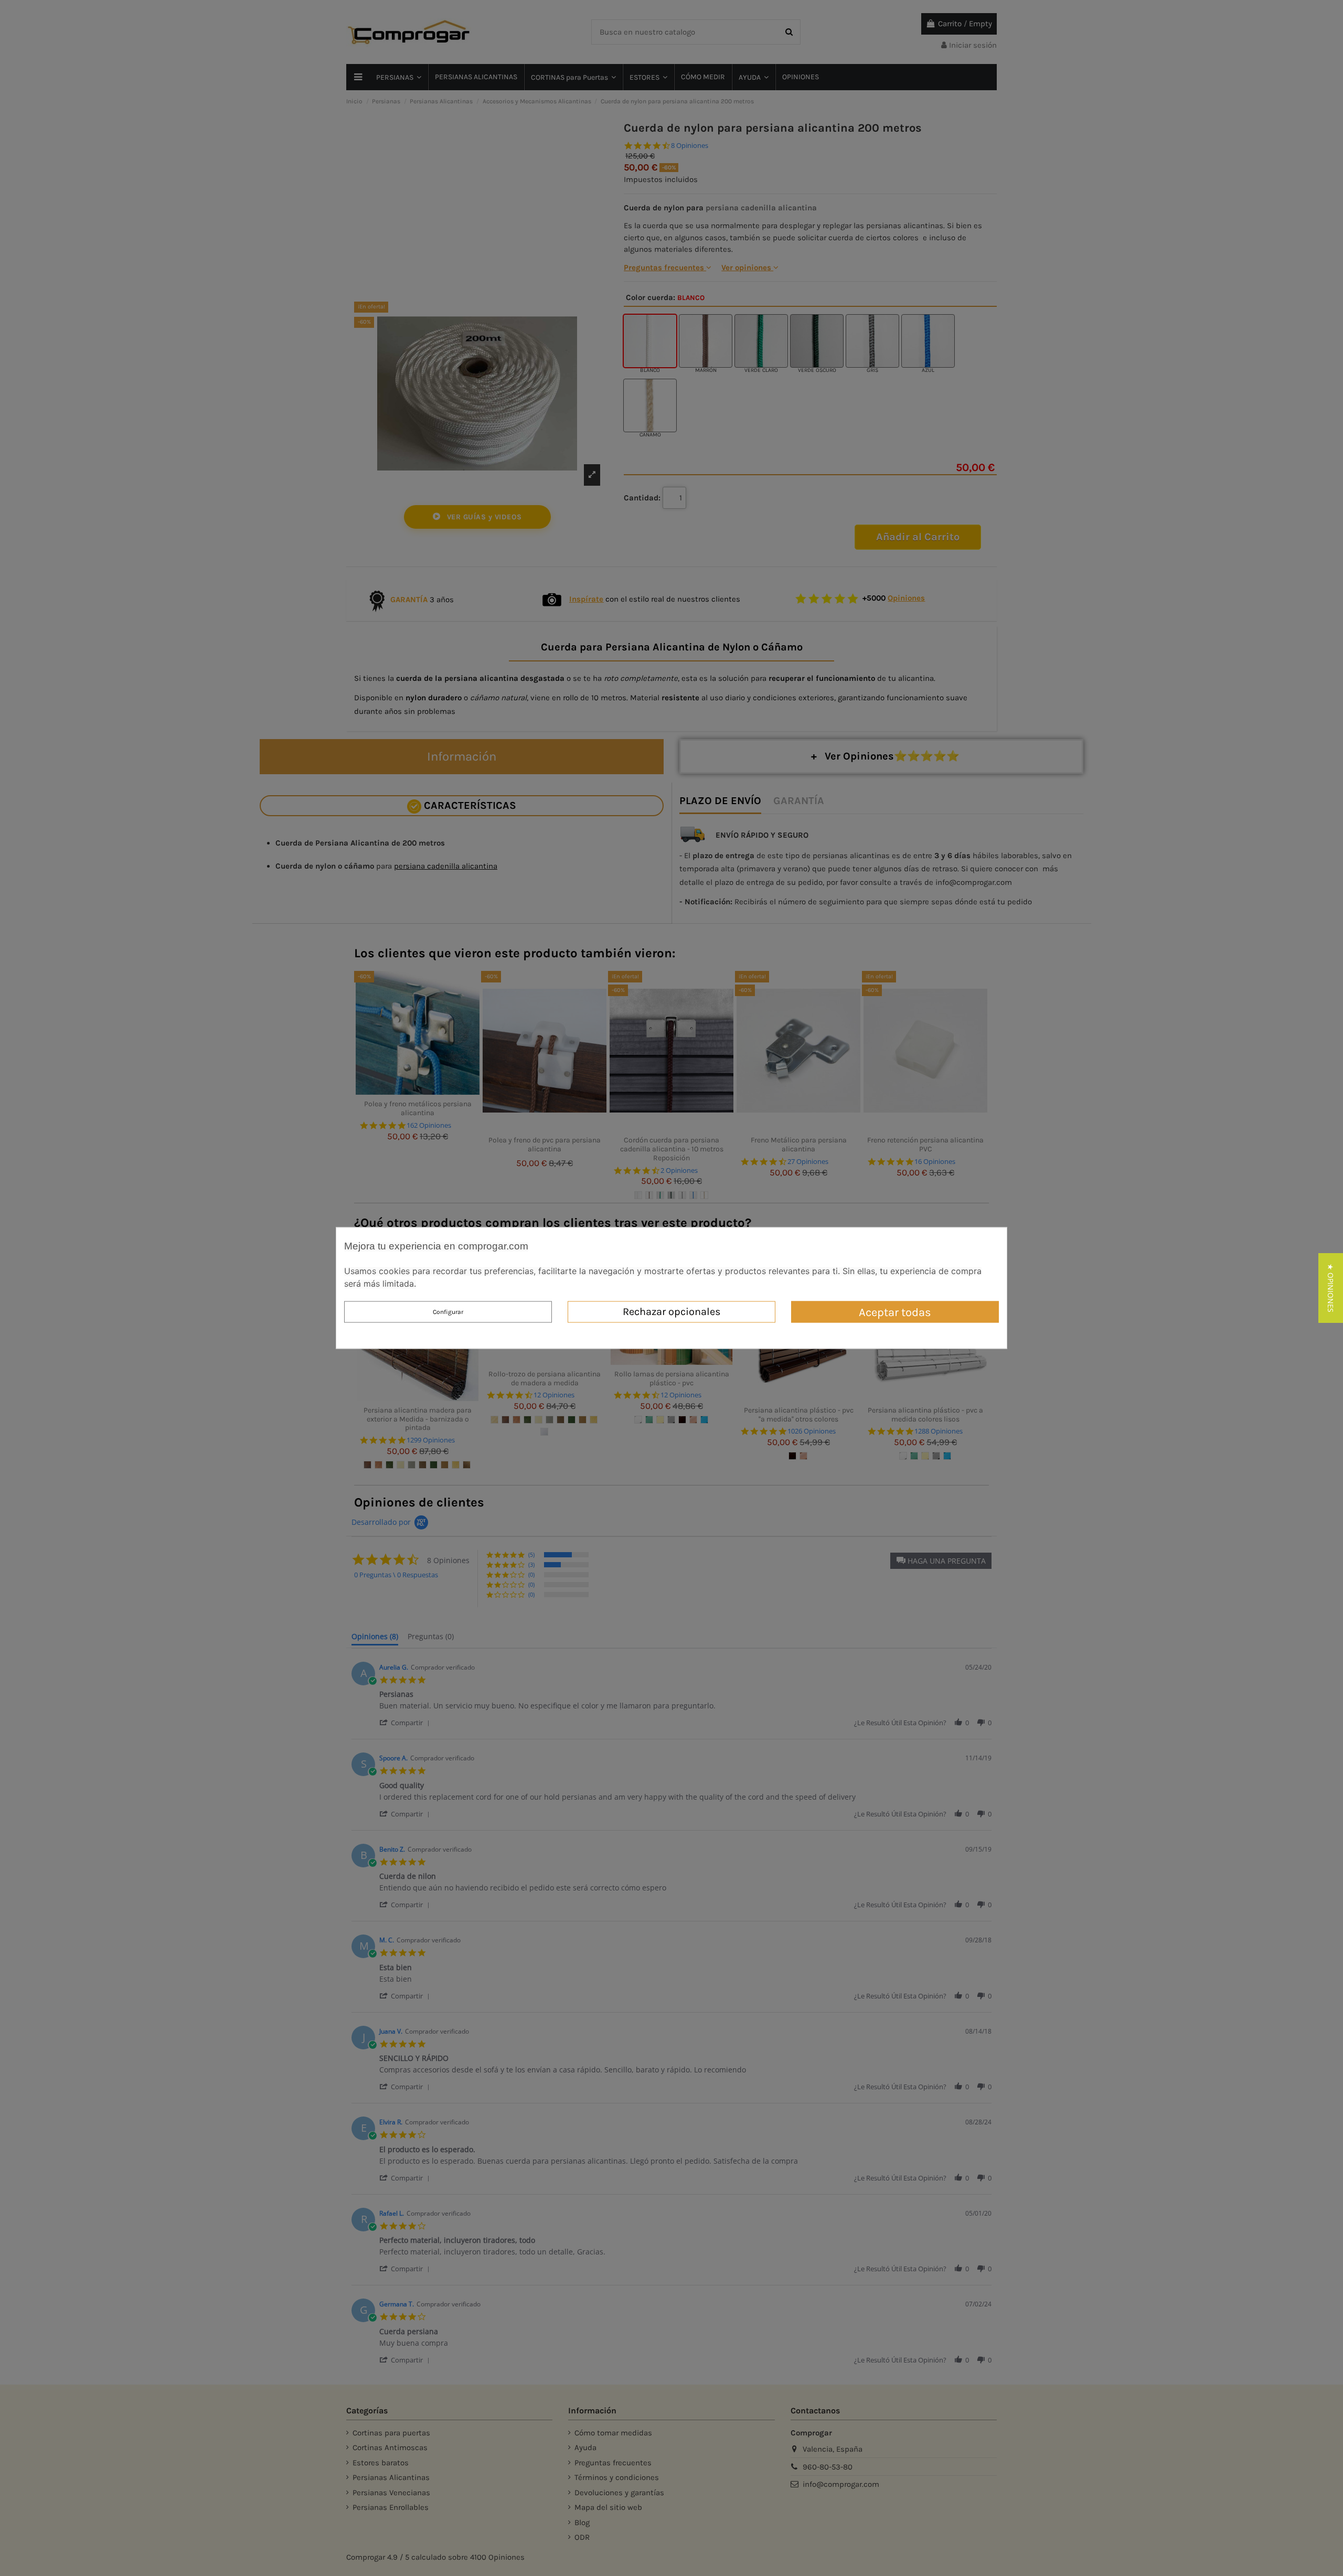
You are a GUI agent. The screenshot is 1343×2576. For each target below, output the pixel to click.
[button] (1331, 1288)
